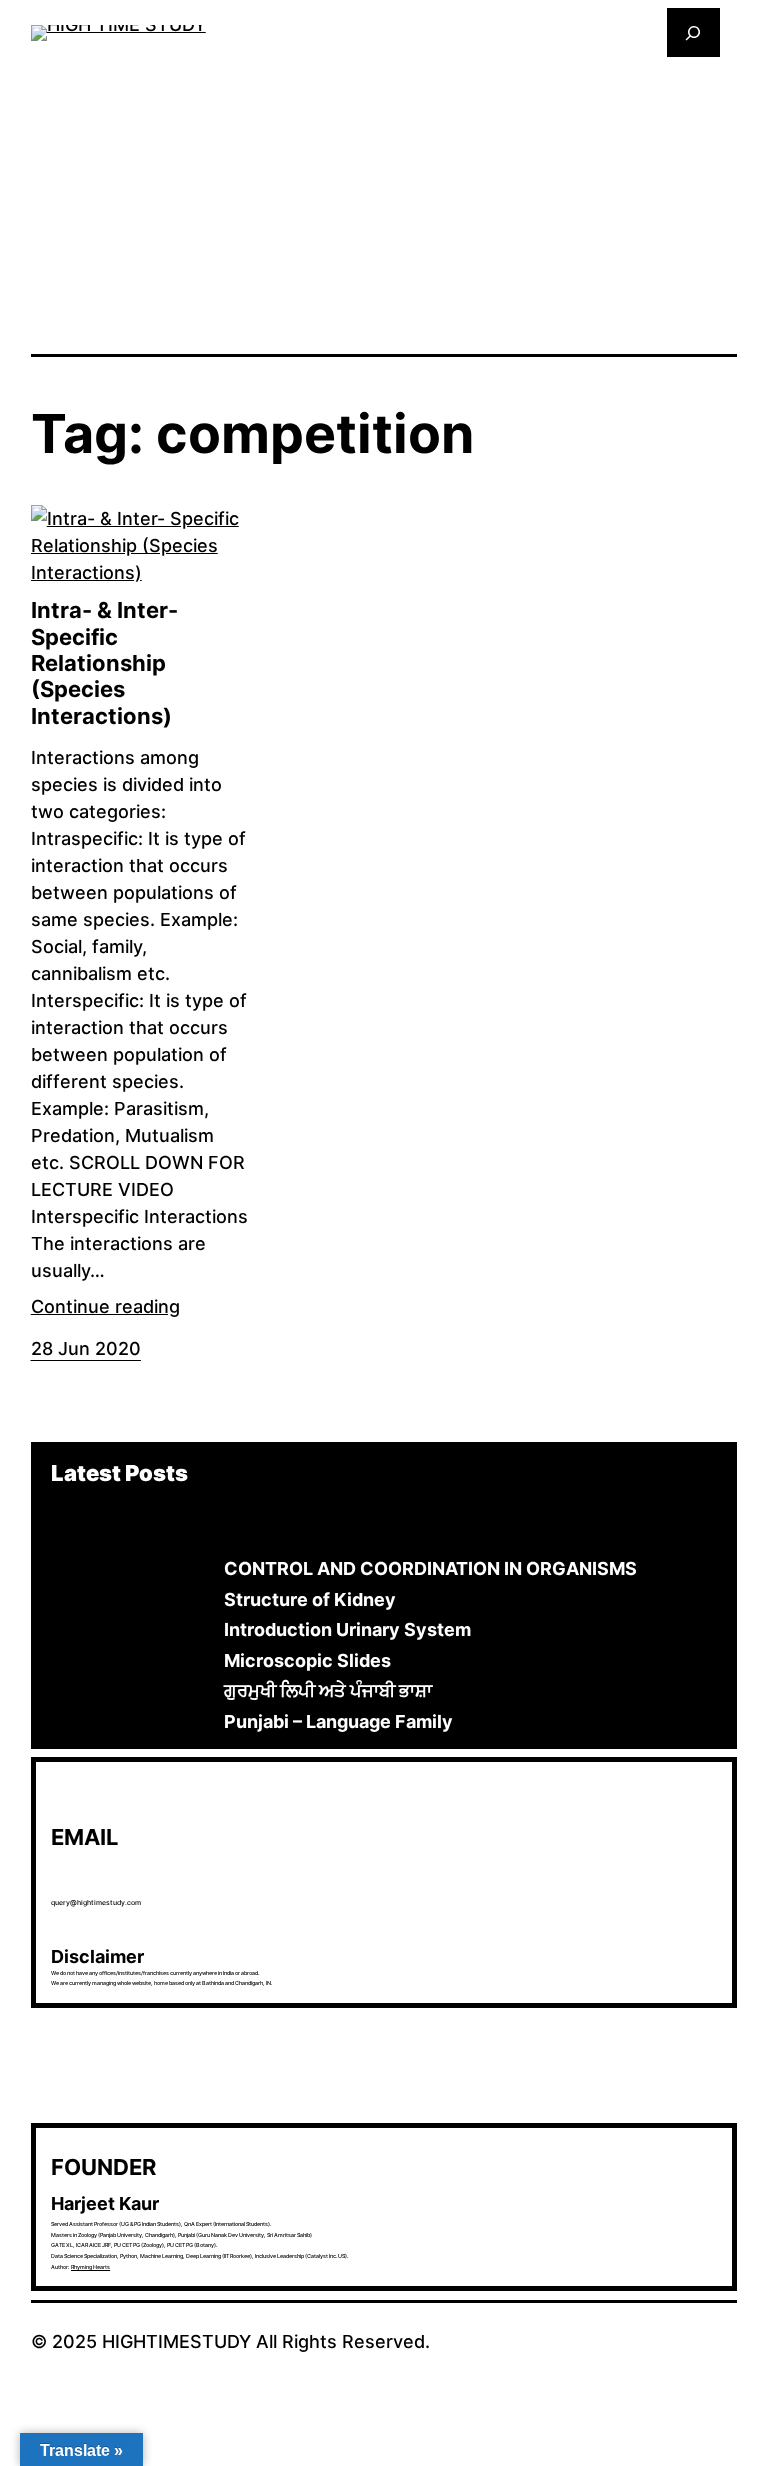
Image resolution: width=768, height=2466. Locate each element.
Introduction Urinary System (347, 1629)
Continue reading (105, 1306)
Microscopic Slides (307, 1660)
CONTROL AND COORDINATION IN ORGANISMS (430, 1568)
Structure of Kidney (310, 1599)
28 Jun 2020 (86, 1348)
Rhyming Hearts (90, 2267)
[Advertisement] (384, 204)
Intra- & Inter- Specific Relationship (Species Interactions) (104, 663)
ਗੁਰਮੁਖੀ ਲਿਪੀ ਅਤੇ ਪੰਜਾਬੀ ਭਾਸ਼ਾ (328, 1690)
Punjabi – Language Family (338, 1721)
